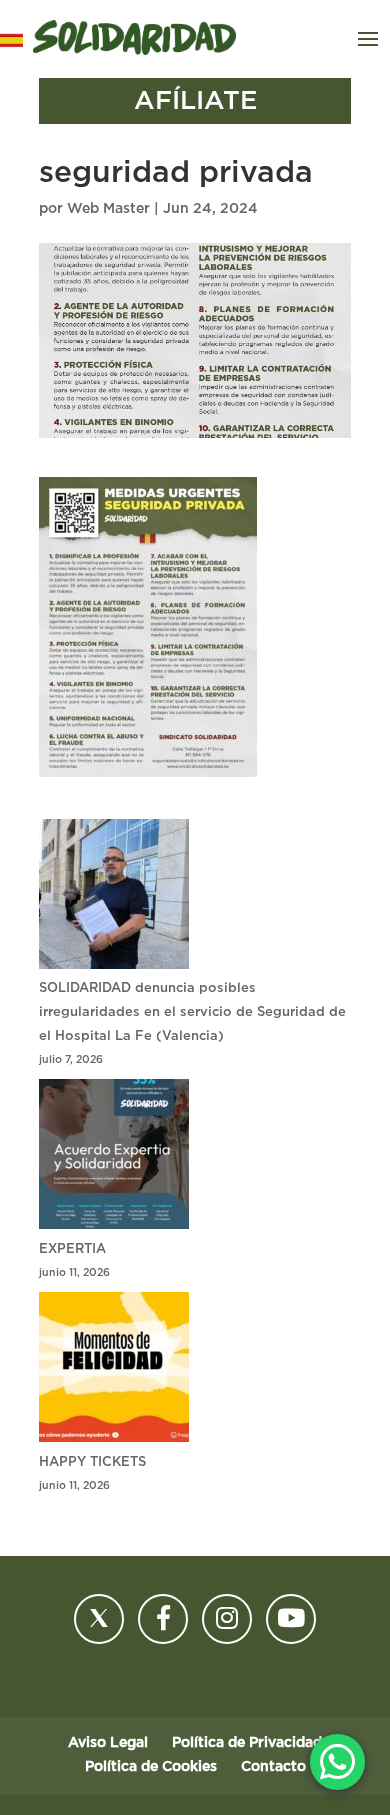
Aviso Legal (108, 1743)
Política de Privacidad (247, 1743)
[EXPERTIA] (114, 1158)
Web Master (108, 209)
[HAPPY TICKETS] (114, 1371)
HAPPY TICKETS (92, 1462)
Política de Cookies (151, 1767)
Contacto (273, 1767)
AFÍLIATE (195, 101)
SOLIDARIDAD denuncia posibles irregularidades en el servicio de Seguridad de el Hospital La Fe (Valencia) (192, 1012)
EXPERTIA (72, 1249)
